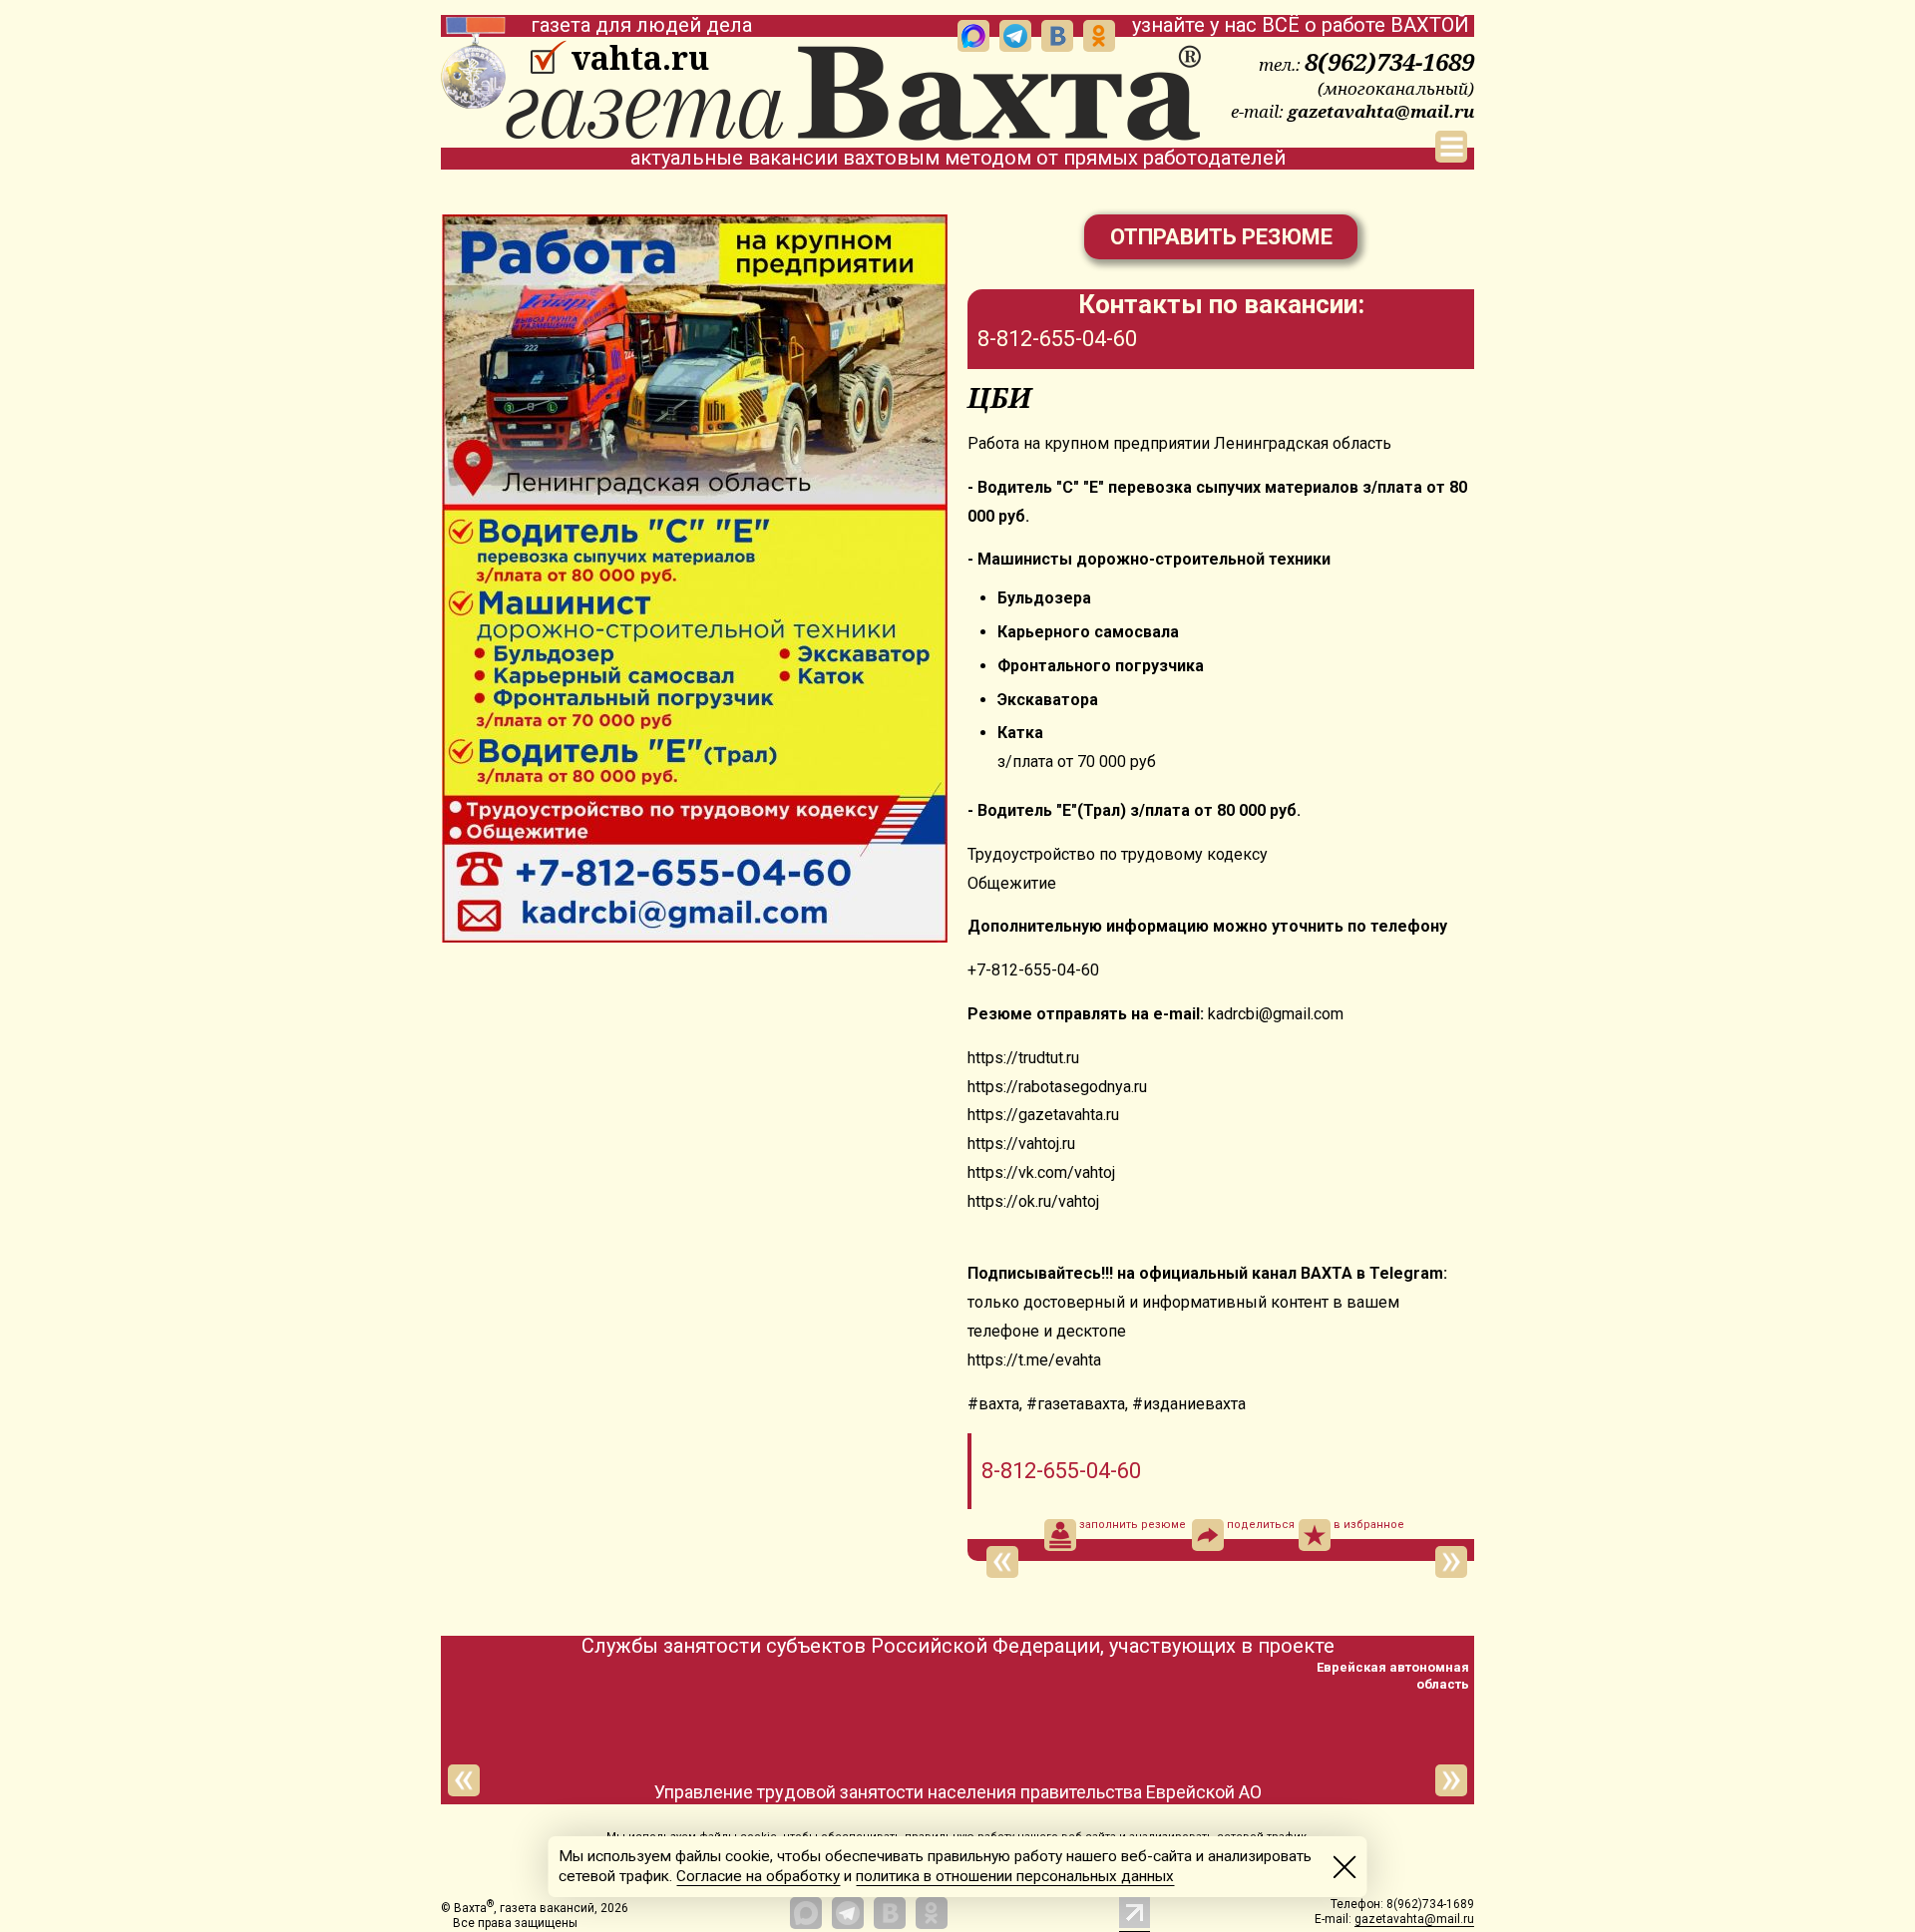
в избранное (1369, 1525)
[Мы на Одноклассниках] (1099, 36)
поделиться (1261, 1525)
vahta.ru (640, 58)
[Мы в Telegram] (1015, 36)
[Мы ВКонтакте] (1057, 36)
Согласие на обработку (758, 1876)
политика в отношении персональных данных (1015, 1876)
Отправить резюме (1221, 237)
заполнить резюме (1133, 1525)
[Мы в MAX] (973, 36)
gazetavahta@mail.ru (1381, 111)
